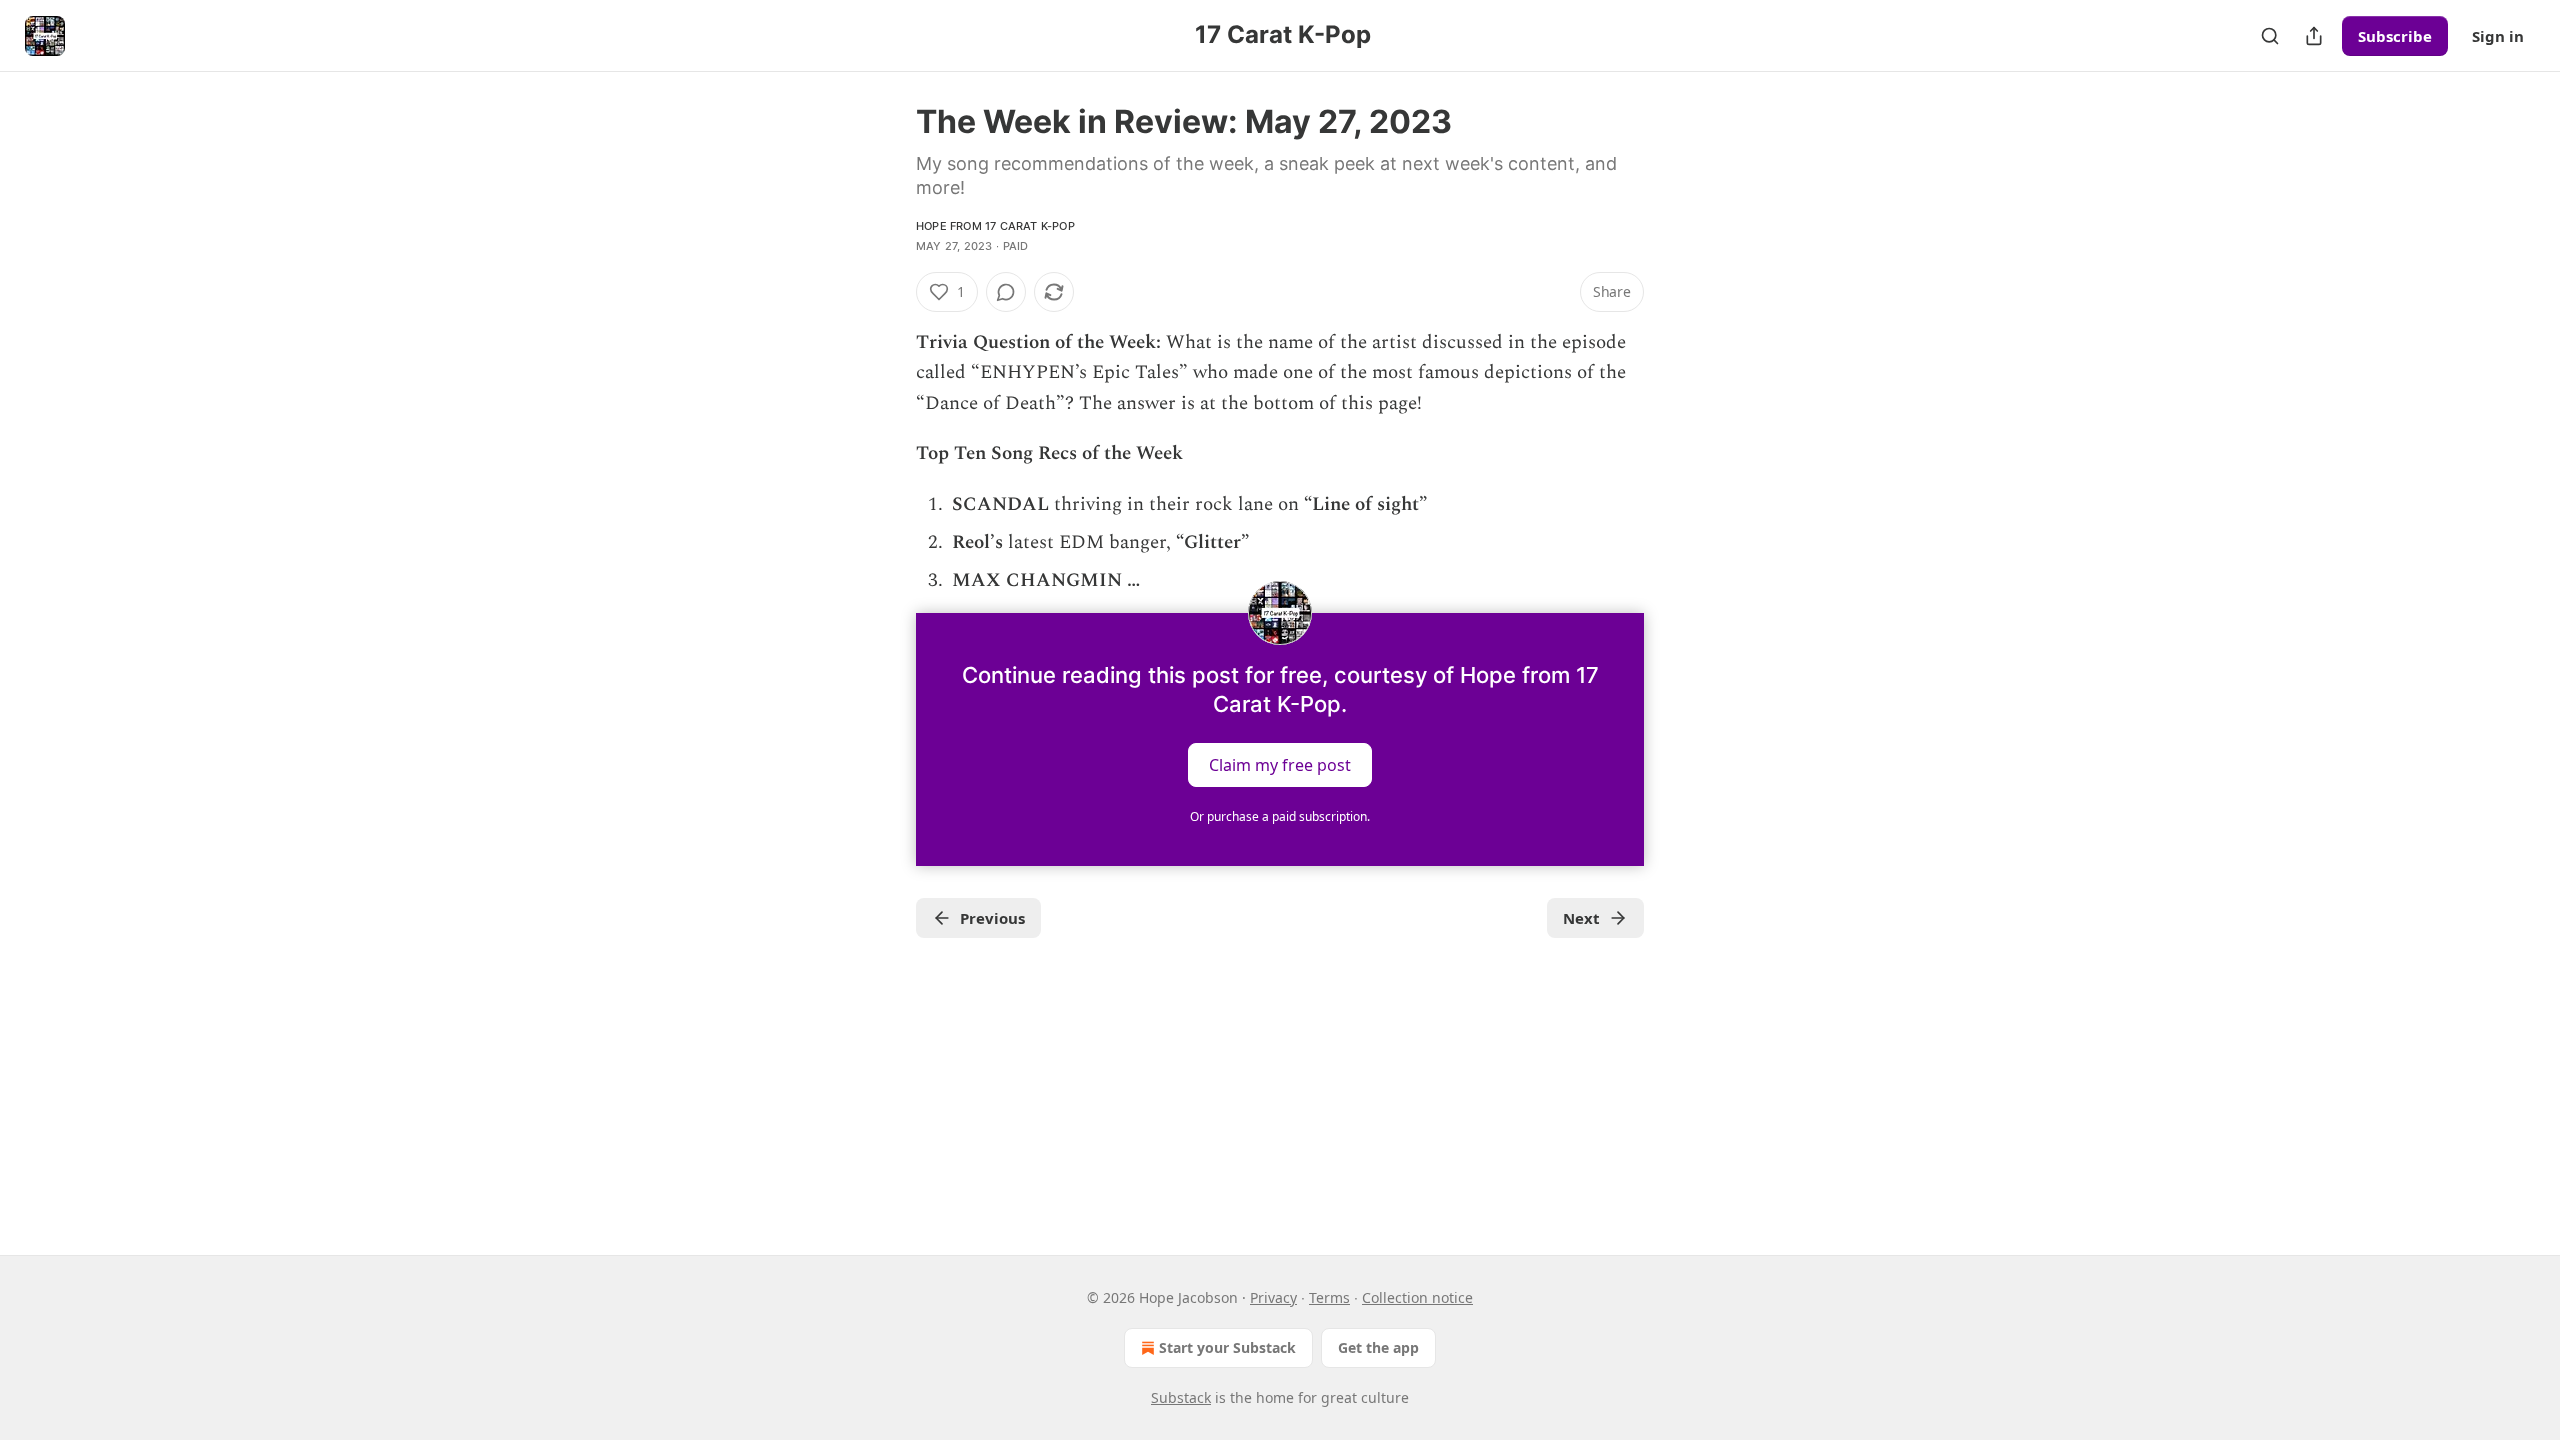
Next (1581, 918)
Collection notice (1417, 1297)
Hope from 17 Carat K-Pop (995, 226)
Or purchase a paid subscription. (1280, 816)
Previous (992, 918)
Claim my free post (1280, 764)
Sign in (2498, 36)
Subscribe (2395, 36)
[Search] (2270, 36)
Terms (1329, 1297)
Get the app (1378, 1347)
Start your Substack (1227, 1347)
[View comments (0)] (1006, 292)
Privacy (1273, 1297)
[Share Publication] (2314, 36)
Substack (1181, 1397)
